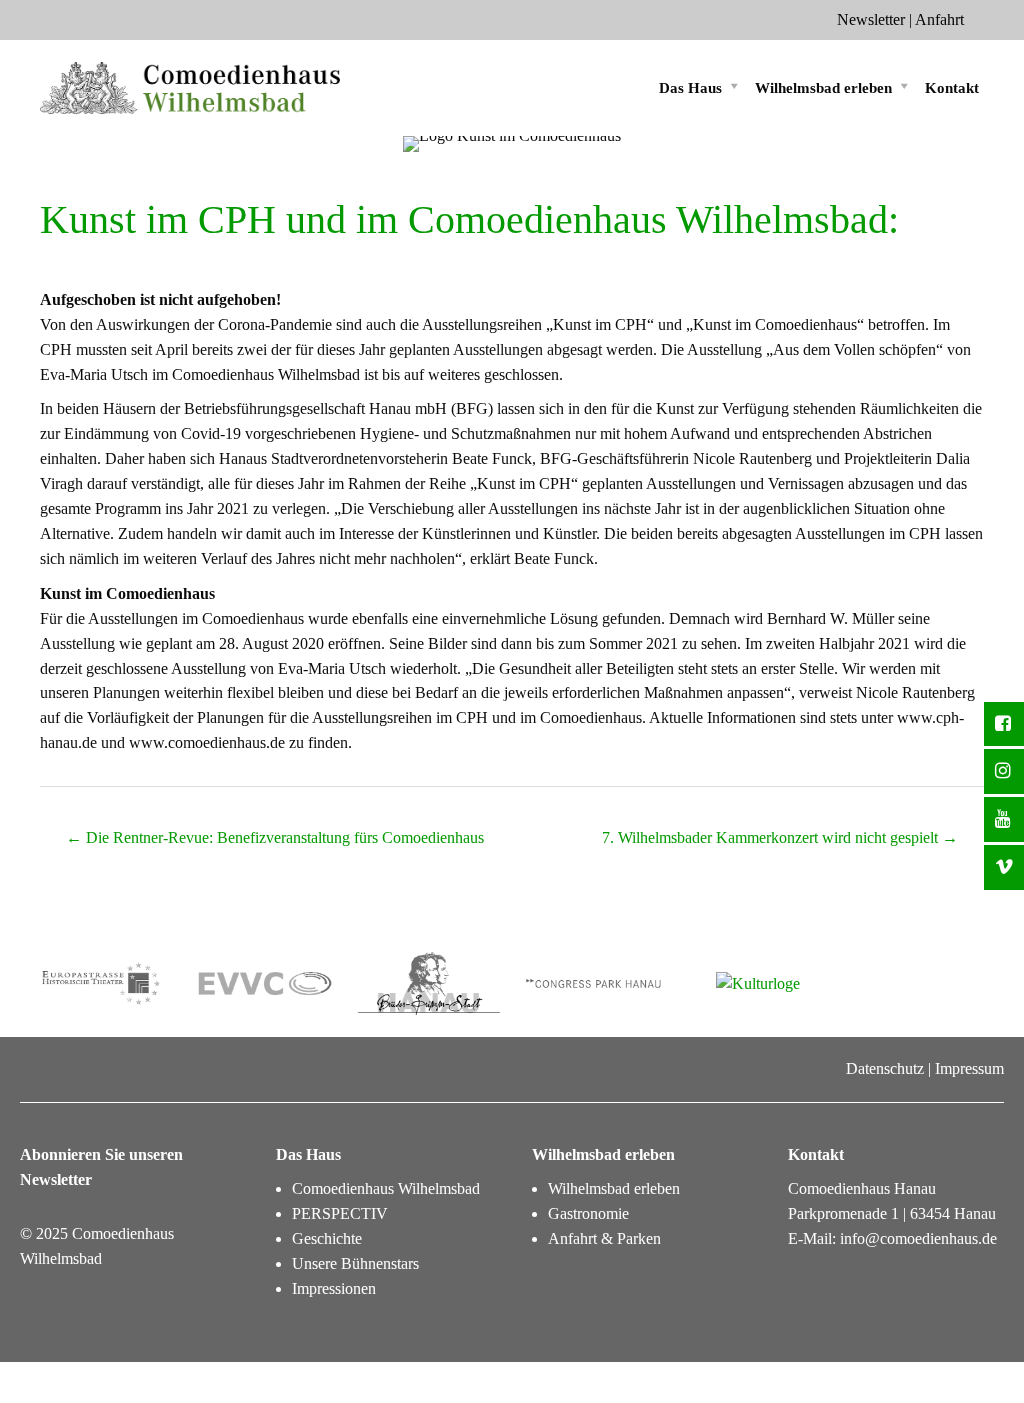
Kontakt (952, 88)
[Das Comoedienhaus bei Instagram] (1004, 771)
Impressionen (334, 1288)
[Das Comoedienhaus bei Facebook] (1004, 724)
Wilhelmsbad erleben (823, 88)
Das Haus (690, 88)
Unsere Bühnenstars (355, 1263)
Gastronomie (588, 1213)
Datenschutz (885, 1068)
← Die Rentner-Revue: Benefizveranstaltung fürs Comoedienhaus (275, 837)
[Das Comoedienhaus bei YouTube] (1004, 819)
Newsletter (871, 19)
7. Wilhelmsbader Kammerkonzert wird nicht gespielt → (780, 837)
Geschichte (327, 1238)
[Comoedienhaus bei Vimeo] (1004, 867)
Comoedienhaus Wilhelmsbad (386, 1188)
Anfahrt (939, 19)
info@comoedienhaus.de (918, 1238)
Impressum (969, 1068)
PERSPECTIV (340, 1213)
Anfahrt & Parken (604, 1238)
